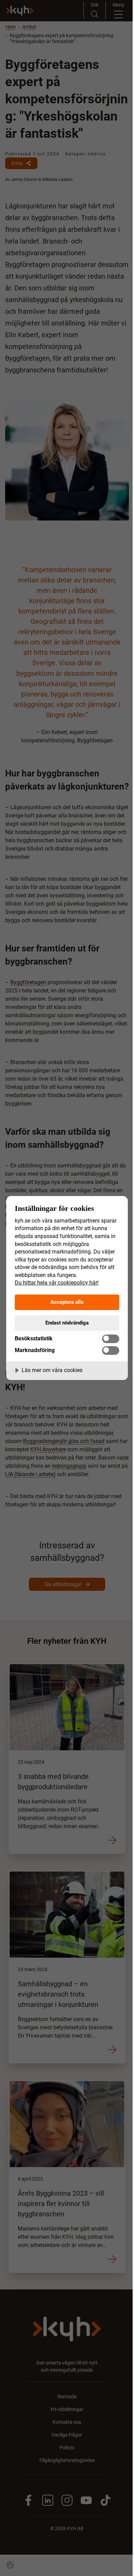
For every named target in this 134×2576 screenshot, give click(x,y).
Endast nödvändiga (67, 1323)
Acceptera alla (67, 1302)
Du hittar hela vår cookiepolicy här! (57, 1283)
